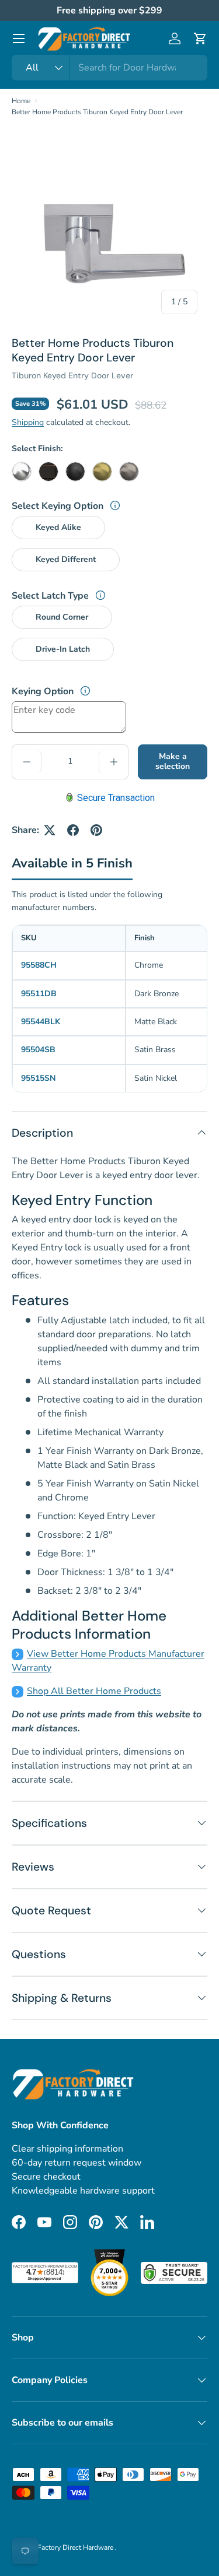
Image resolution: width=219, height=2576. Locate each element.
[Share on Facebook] (73, 830)
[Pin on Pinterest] (96, 830)
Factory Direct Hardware (76, 2547)
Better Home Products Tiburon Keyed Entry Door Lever (97, 112)
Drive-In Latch (63, 649)
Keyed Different (66, 559)
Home (21, 101)
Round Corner (62, 617)
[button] (200, 38)
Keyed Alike (58, 527)
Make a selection (173, 761)
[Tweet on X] (50, 830)
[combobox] (109, 68)
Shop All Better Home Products (94, 1691)
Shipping (28, 422)
